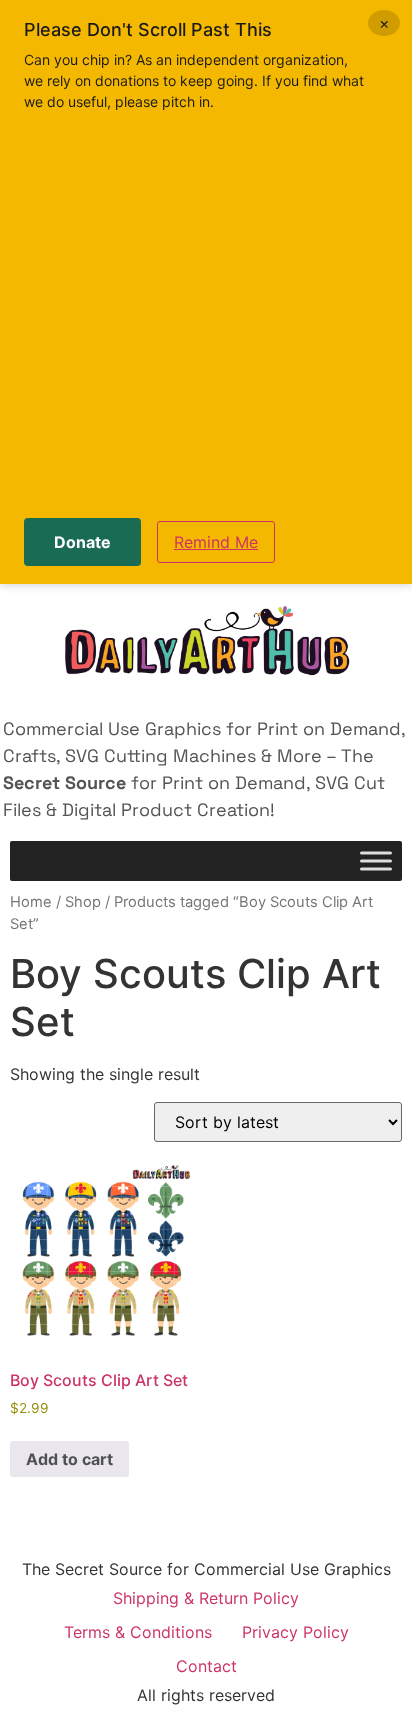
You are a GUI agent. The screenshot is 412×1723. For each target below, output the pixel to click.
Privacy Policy (295, 1632)
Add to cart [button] (69, 1459)
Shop (83, 902)
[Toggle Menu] (376, 861)
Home (31, 902)
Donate (82, 542)
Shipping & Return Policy (206, 1598)
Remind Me (216, 542)
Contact (206, 1666)
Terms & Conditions (138, 1632)
